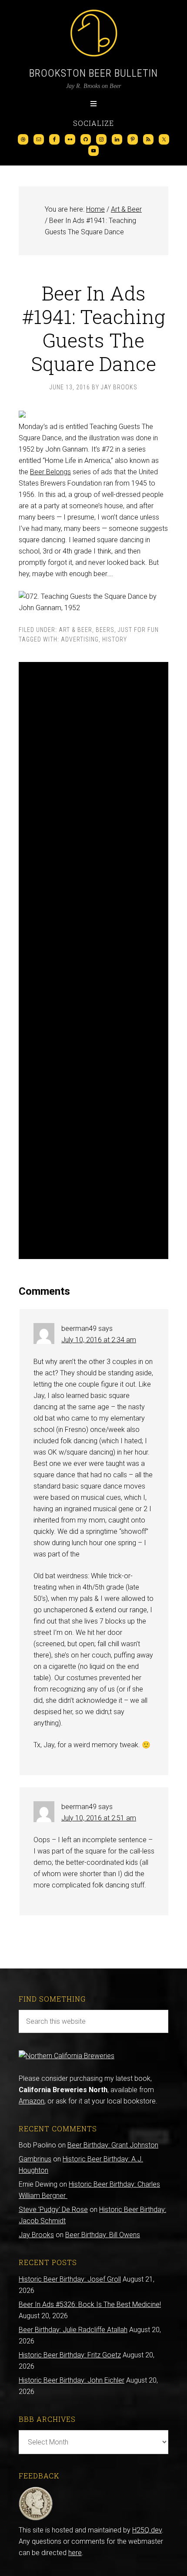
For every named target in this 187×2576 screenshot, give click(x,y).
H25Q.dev (147, 2530)
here (75, 2553)
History (115, 639)
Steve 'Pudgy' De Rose (53, 2210)
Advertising (80, 639)
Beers (105, 630)
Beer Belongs (50, 472)
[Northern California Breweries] (67, 2056)
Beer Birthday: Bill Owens (103, 2235)
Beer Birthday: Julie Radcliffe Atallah (73, 2330)
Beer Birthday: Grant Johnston (113, 2145)
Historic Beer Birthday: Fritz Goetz (70, 2355)
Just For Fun (138, 630)
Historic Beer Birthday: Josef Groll (70, 2279)
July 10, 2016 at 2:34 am (99, 1340)
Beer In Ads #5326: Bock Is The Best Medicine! (90, 2304)
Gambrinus (35, 2159)
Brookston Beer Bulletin (93, 73)
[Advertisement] (93, 961)
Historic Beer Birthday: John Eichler (72, 2380)
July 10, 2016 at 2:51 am (99, 1818)
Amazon (32, 2101)
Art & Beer (75, 630)
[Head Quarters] (36, 2519)
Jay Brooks (36, 2235)
